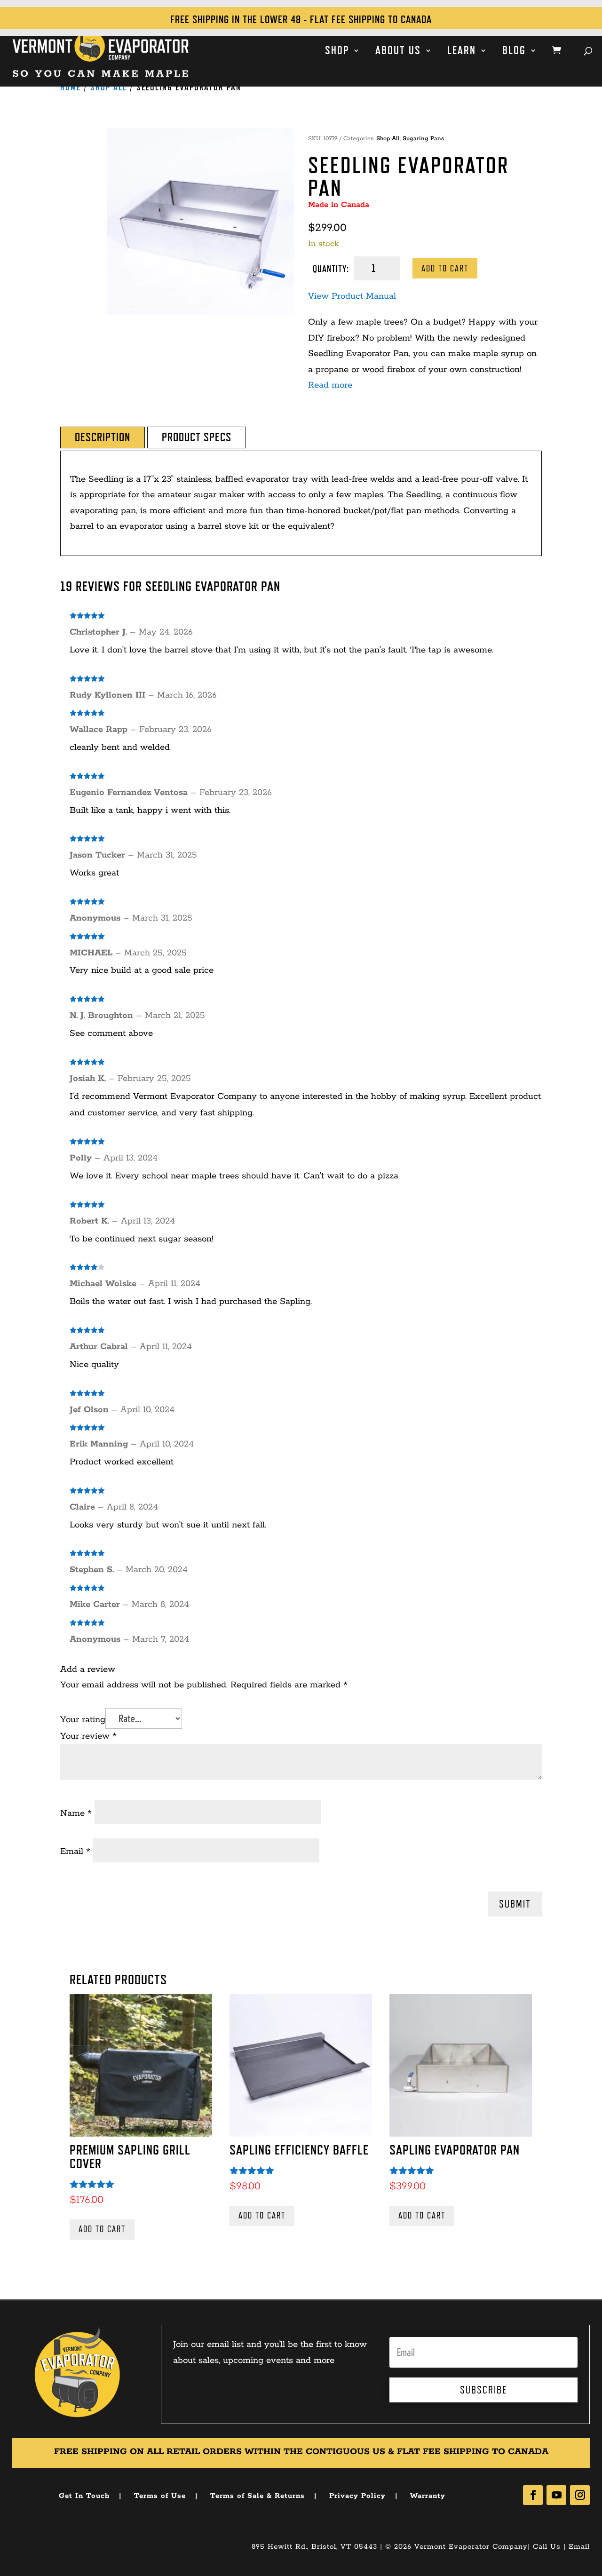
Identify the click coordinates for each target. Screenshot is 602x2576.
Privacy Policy (357, 2496)
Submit (515, 1904)
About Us (398, 52)
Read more (330, 385)
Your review (88, 1736)
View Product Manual (352, 296)
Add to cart (445, 268)
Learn (462, 52)
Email (75, 1852)
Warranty (428, 2496)
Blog (514, 52)
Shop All (109, 87)
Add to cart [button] (102, 2229)
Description (103, 437)
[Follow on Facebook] (533, 2495)
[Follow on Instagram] (580, 2495)
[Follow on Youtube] (556, 2495)
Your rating (83, 1720)
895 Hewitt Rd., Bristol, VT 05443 (314, 2547)
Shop (337, 52)
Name (76, 1813)
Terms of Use (160, 2496)
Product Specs (197, 437)
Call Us (547, 2547)
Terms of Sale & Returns (257, 2496)
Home (71, 87)
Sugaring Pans (423, 139)
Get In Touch (84, 2496)
